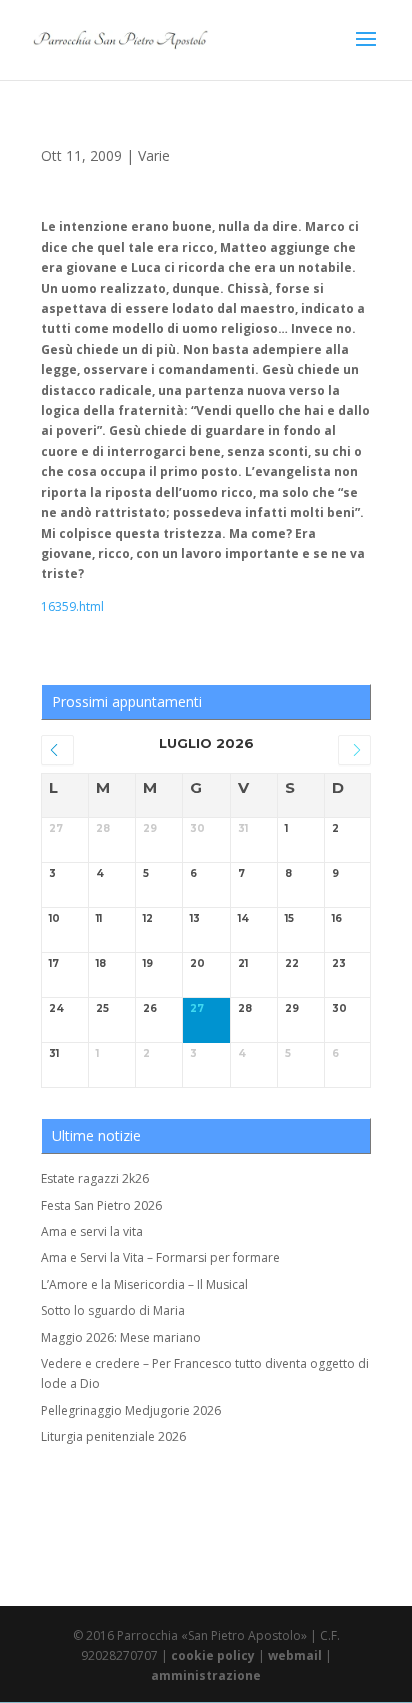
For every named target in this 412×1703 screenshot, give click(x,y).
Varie (154, 155)
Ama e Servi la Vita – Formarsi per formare (160, 1257)
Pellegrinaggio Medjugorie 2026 (131, 1410)
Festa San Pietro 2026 (101, 1205)
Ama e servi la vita (92, 1231)
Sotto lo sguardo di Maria (113, 1310)
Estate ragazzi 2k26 (95, 1178)
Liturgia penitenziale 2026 (113, 1436)
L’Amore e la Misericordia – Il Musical (144, 1284)
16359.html (72, 606)
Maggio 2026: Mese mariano (121, 1337)
